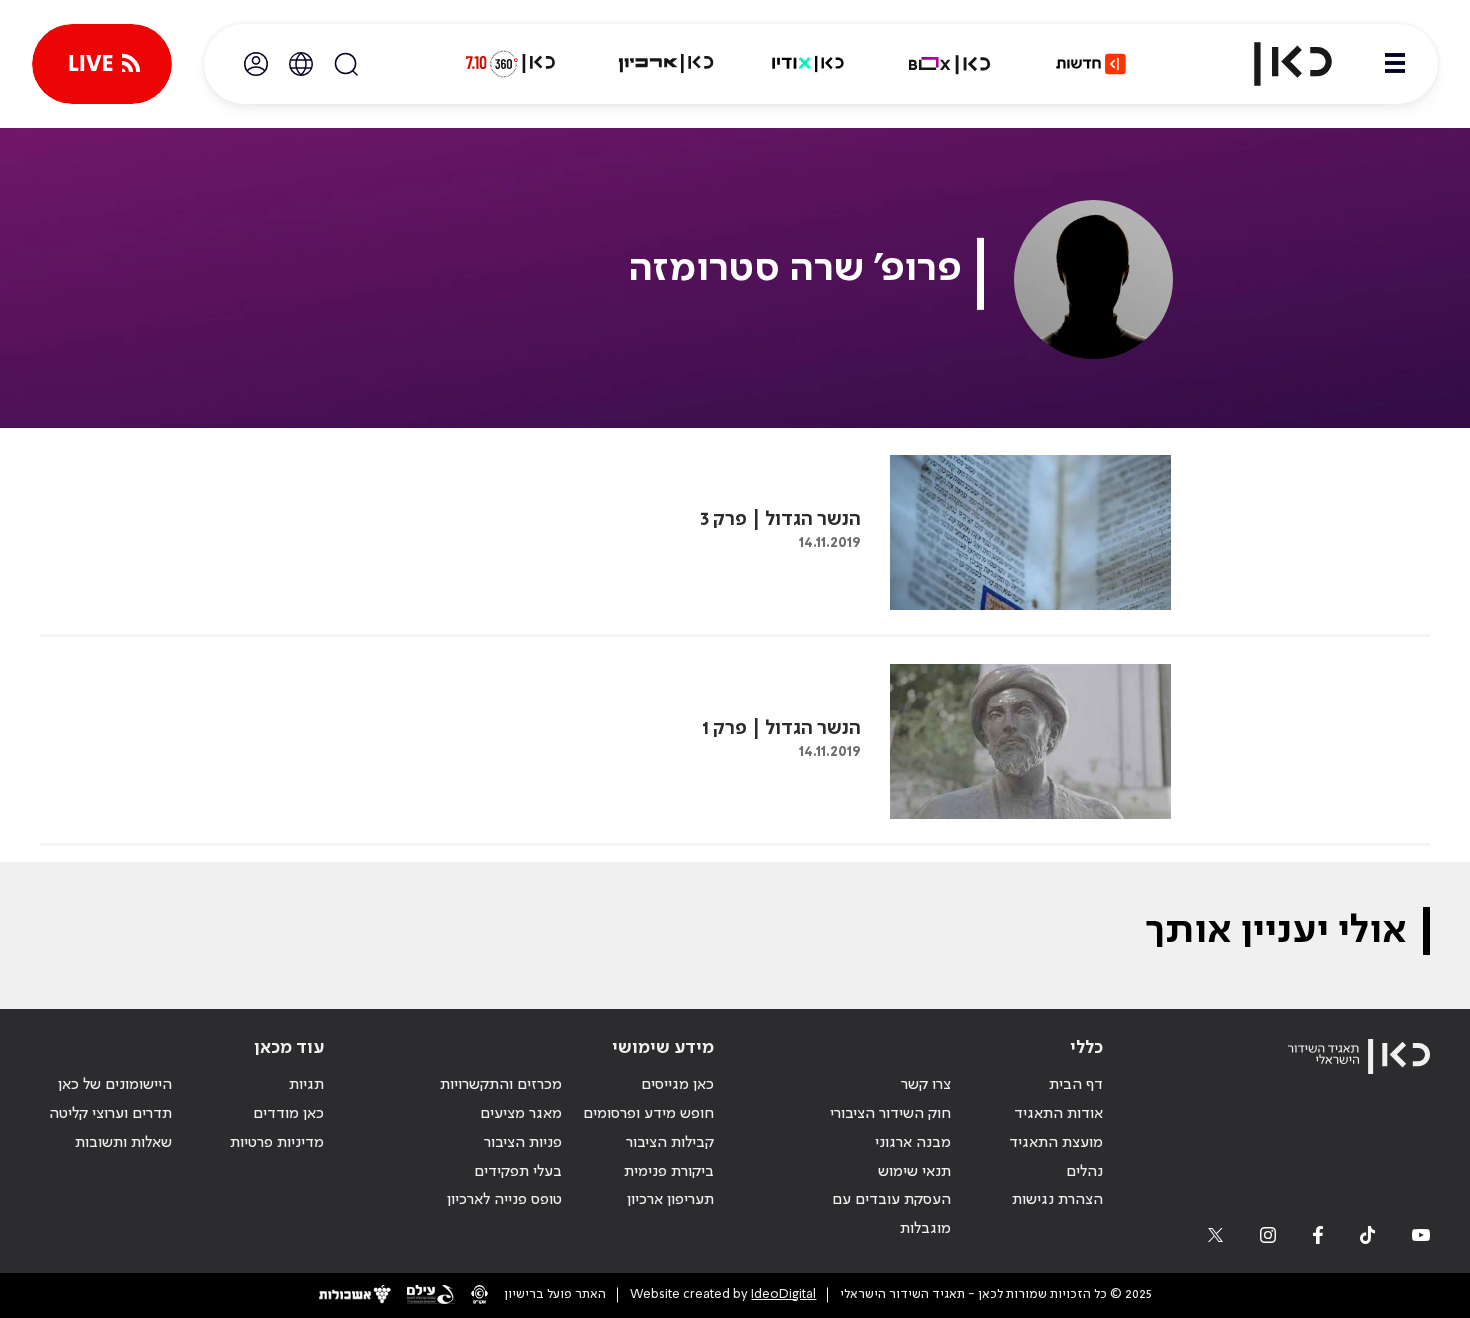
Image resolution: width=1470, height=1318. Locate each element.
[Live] (102, 64)
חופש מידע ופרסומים (648, 1114)
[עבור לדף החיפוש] (346, 64)
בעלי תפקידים (518, 1172)
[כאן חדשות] (1091, 64)
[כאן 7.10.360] (510, 64)
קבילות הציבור (670, 1143)
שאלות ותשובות (123, 1143)
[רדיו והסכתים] (808, 64)
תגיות (306, 1085)
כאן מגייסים (677, 1085)
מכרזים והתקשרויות (501, 1085)
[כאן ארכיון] (666, 64)
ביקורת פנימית (669, 1172)
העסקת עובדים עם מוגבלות (891, 1214)
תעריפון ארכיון (670, 1199)
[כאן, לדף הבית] (1276, 64)
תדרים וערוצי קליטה (110, 1114)
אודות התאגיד (1058, 1114)
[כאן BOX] (950, 64)
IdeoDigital (783, 1294)
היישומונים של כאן (115, 1085)
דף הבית (1076, 1085)
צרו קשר (926, 1085)
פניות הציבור (523, 1143)
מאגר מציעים (521, 1114)
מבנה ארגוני (913, 1143)
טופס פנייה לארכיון (504, 1200)
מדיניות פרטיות (277, 1143)
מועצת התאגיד (1056, 1143)
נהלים (1084, 1172)
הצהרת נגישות (1057, 1200)
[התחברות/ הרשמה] (256, 64)
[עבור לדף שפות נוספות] (301, 64)
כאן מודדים (288, 1114)
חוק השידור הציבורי (890, 1114)
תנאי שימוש (914, 1172)
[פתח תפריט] (1395, 64)
